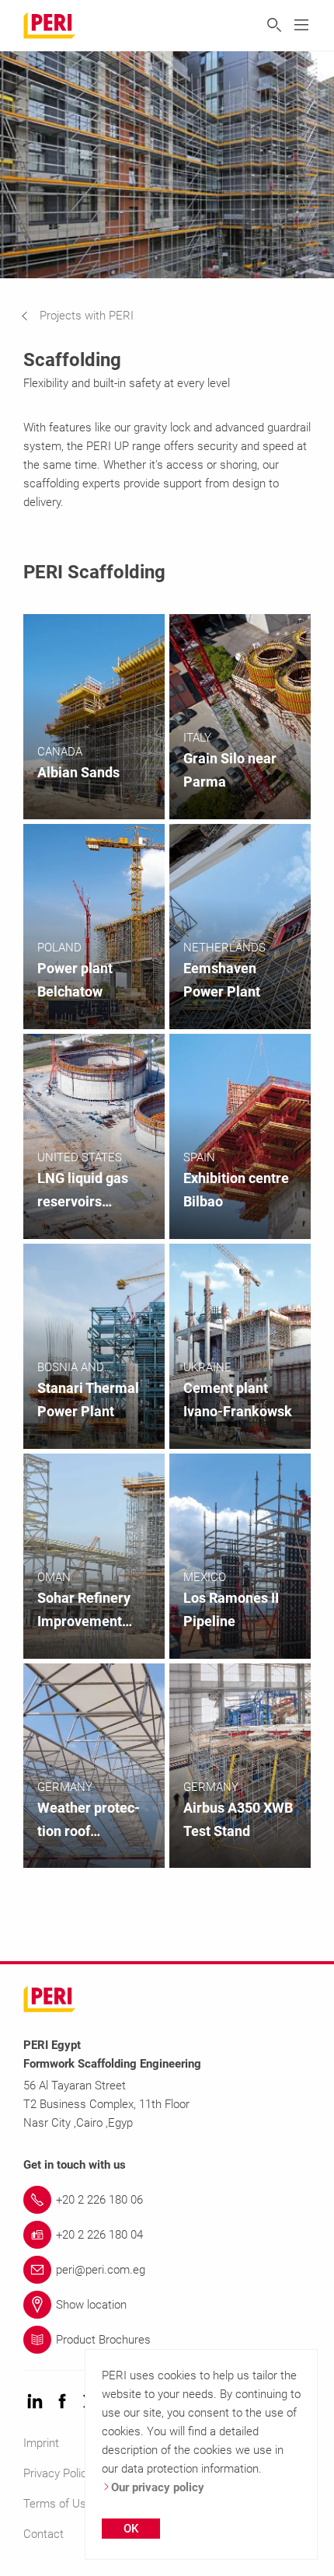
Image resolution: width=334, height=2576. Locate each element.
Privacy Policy (58, 2473)
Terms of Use (58, 2504)
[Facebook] (62, 2402)
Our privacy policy (158, 2487)
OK (131, 2529)
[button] (89, 316)
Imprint (41, 2443)
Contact (43, 2534)
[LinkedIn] (35, 2402)
